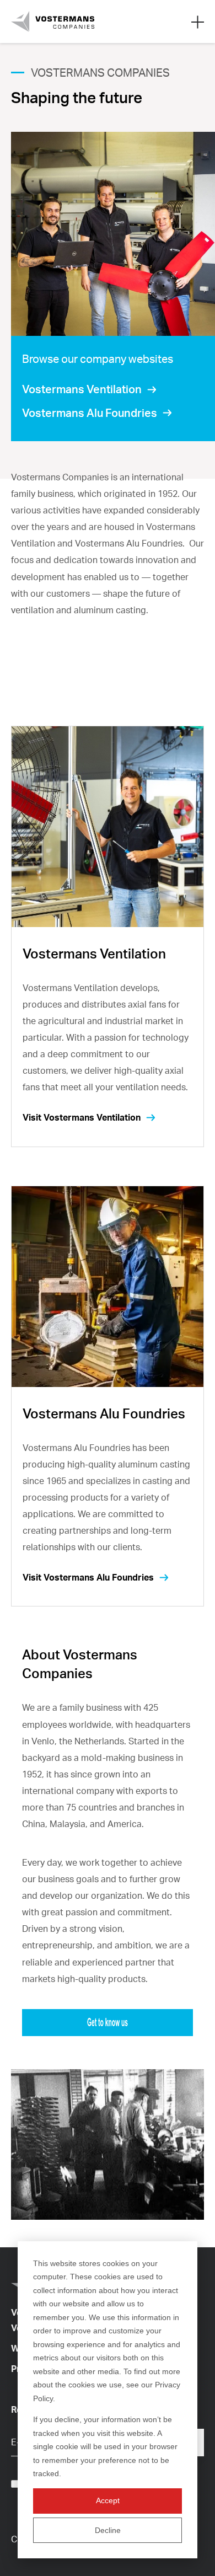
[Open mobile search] (198, 22)
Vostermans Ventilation (82, 389)
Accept (108, 2500)
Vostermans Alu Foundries (90, 413)
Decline (108, 2530)
